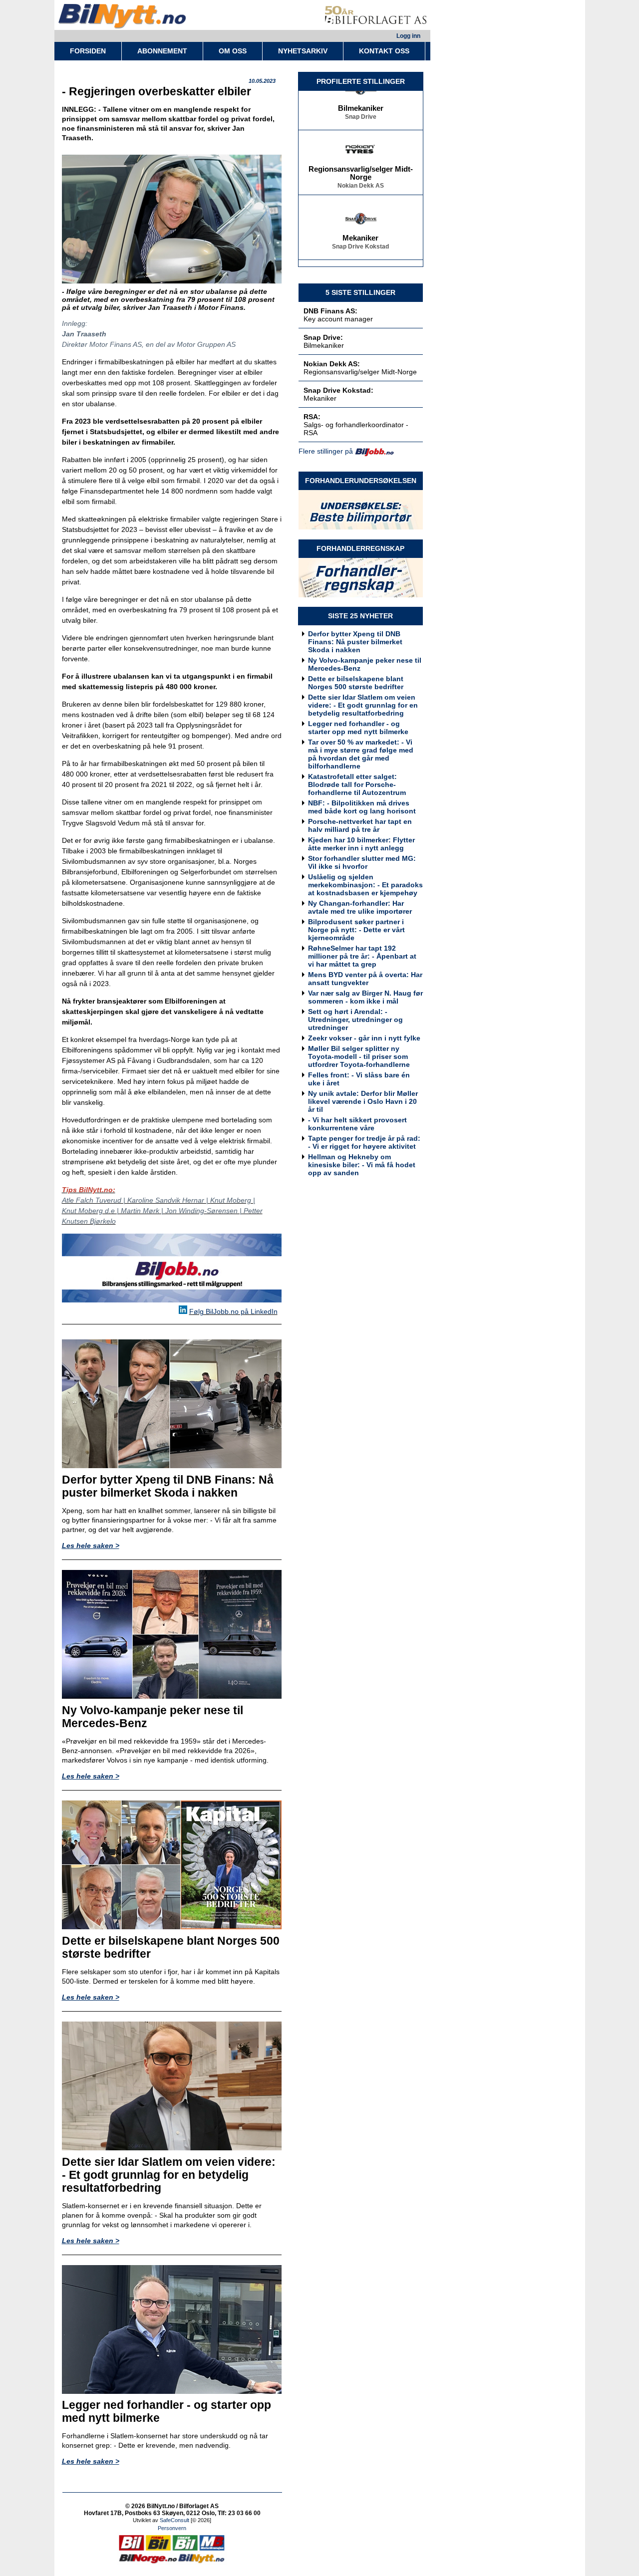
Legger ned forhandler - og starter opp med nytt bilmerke (358, 728)
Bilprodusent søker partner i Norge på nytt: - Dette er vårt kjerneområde (356, 930)
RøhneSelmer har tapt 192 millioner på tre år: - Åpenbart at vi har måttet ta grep (362, 956)
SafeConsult (174, 2520)
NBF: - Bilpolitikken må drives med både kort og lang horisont (362, 807)
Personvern (172, 2528)
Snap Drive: (323, 337)
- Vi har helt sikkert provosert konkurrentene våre (357, 1124)
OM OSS (233, 51)
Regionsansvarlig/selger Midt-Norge (361, 160)
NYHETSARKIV (303, 51)
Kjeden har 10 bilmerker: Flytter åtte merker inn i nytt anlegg (361, 844)
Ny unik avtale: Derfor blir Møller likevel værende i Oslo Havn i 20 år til (363, 1101)
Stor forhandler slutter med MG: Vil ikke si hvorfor (362, 862)
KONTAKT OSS (384, 51)
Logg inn (408, 36)
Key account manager (338, 319)
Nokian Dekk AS (361, 172)
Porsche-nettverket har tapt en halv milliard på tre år (360, 825)
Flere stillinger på (326, 451)
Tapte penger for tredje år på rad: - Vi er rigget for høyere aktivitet (364, 1142)
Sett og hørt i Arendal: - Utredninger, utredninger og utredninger (355, 1020)
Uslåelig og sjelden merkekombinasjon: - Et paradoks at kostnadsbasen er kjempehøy (365, 885)
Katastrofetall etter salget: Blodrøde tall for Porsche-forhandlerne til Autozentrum (357, 784)
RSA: (312, 417)
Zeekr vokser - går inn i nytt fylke (364, 1038)
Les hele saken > (91, 1546)
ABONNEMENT (162, 51)
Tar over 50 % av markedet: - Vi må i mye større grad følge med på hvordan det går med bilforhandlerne (361, 754)
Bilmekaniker (361, 95)
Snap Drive (361, 103)
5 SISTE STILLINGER (360, 292)
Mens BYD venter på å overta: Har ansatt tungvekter (365, 979)
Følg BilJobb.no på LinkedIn (233, 1311)
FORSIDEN (88, 51)
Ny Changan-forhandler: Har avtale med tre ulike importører (360, 907)
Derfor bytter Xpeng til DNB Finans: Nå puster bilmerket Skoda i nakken (355, 642)
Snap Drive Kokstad (360, 233)
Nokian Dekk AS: (332, 364)
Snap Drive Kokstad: (338, 390)
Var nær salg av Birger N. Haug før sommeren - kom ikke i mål (365, 997)
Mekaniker (360, 225)
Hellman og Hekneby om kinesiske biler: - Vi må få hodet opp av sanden (362, 1165)
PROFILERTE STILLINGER (361, 81)
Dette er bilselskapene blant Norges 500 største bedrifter (356, 683)
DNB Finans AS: (330, 311)
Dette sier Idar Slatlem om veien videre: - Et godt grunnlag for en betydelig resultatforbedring (363, 705)
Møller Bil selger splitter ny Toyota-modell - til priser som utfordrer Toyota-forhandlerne (359, 1056)
